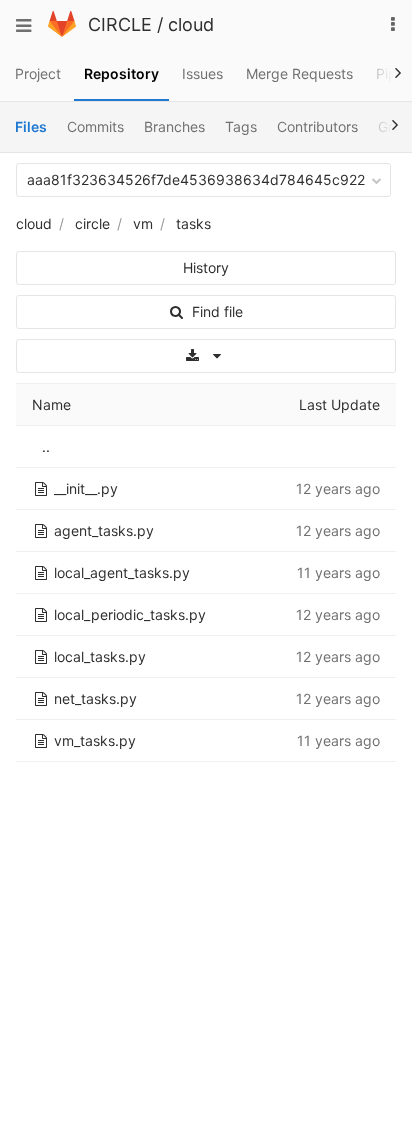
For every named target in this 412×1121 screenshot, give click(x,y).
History (206, 267)
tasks (193, 223)
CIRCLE (120, 24)
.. (46, 446)
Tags (241, 126)
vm (143, 223)
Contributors (317, 126)
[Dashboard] (62, 31)
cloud (191, 24)
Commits (95, 126)
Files (31, 126)
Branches (174, 126)
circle (92, 223)
